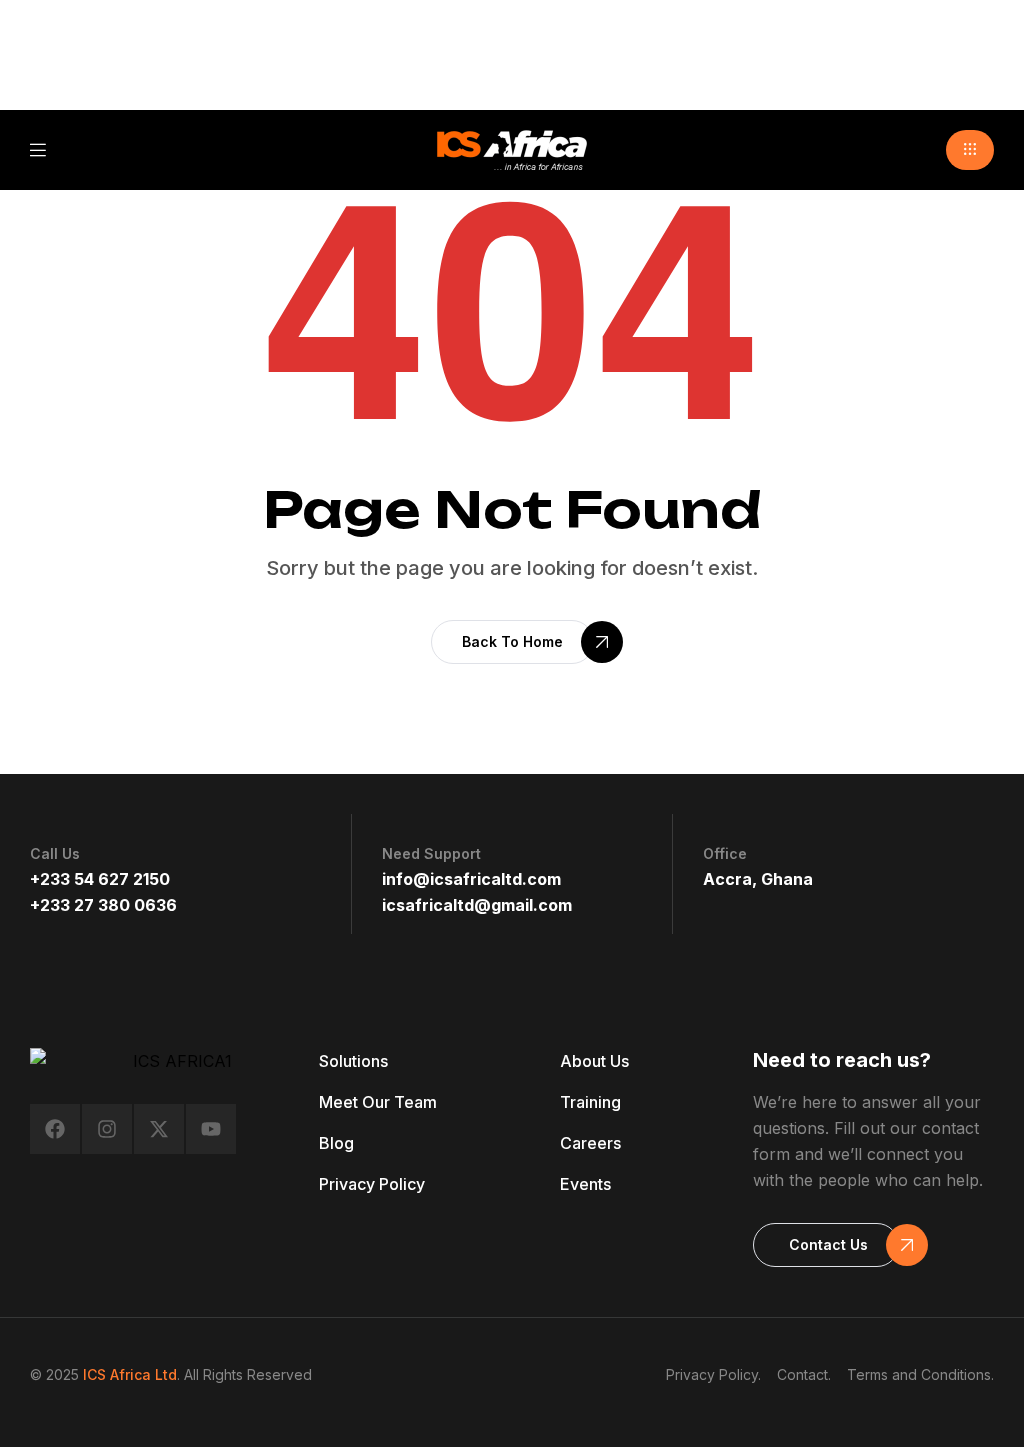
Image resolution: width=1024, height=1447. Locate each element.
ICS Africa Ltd (130, 1374)
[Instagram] (107, 1129)
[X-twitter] (159, 1129)
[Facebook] (55, 1129)
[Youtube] (211, 1129)
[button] (970, 150)
